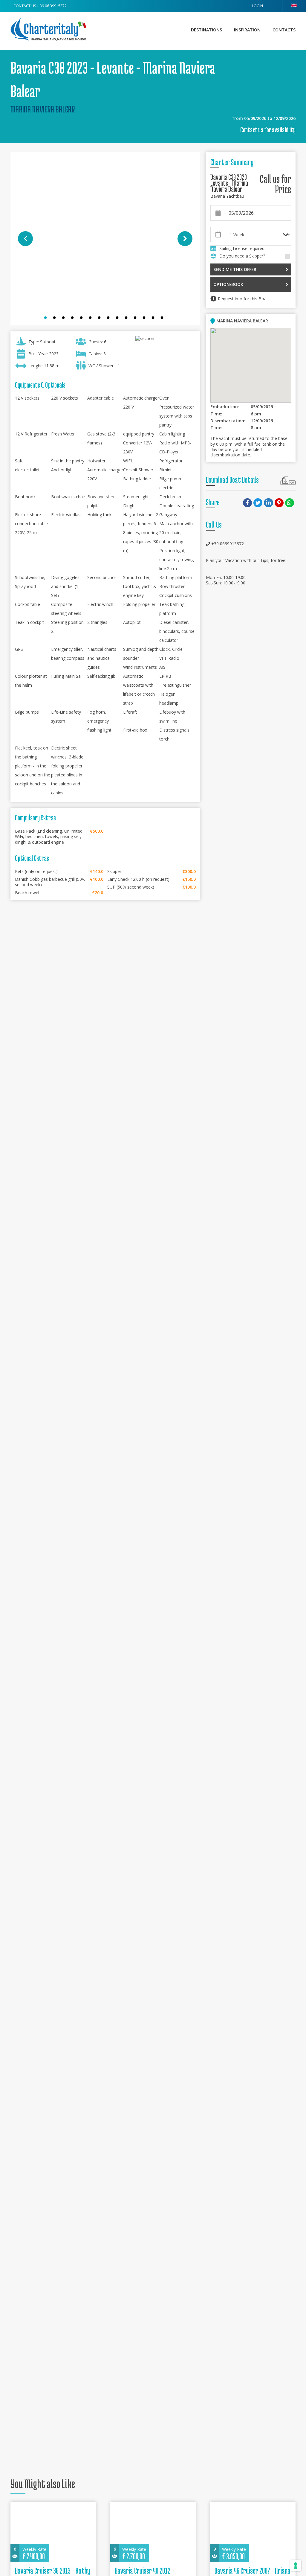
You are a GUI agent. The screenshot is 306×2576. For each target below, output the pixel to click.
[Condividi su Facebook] (248, 503)
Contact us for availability (268, 130)
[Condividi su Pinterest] (280, 503)
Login (257, 6)
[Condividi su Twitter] (259, 503)
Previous (25, 239)
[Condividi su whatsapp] (290, 503)
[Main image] (105, 239)
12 (146, 319)
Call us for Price (276, 184)
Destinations (206, 30)
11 (137, 319)
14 (163, 319)
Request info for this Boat (243, 299)
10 (128, 319)
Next (185, 239)
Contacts (284, 30)
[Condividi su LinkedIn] (269, 503)
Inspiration (247, 30)
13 (154, 319)
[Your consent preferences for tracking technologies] (296, 2566)
